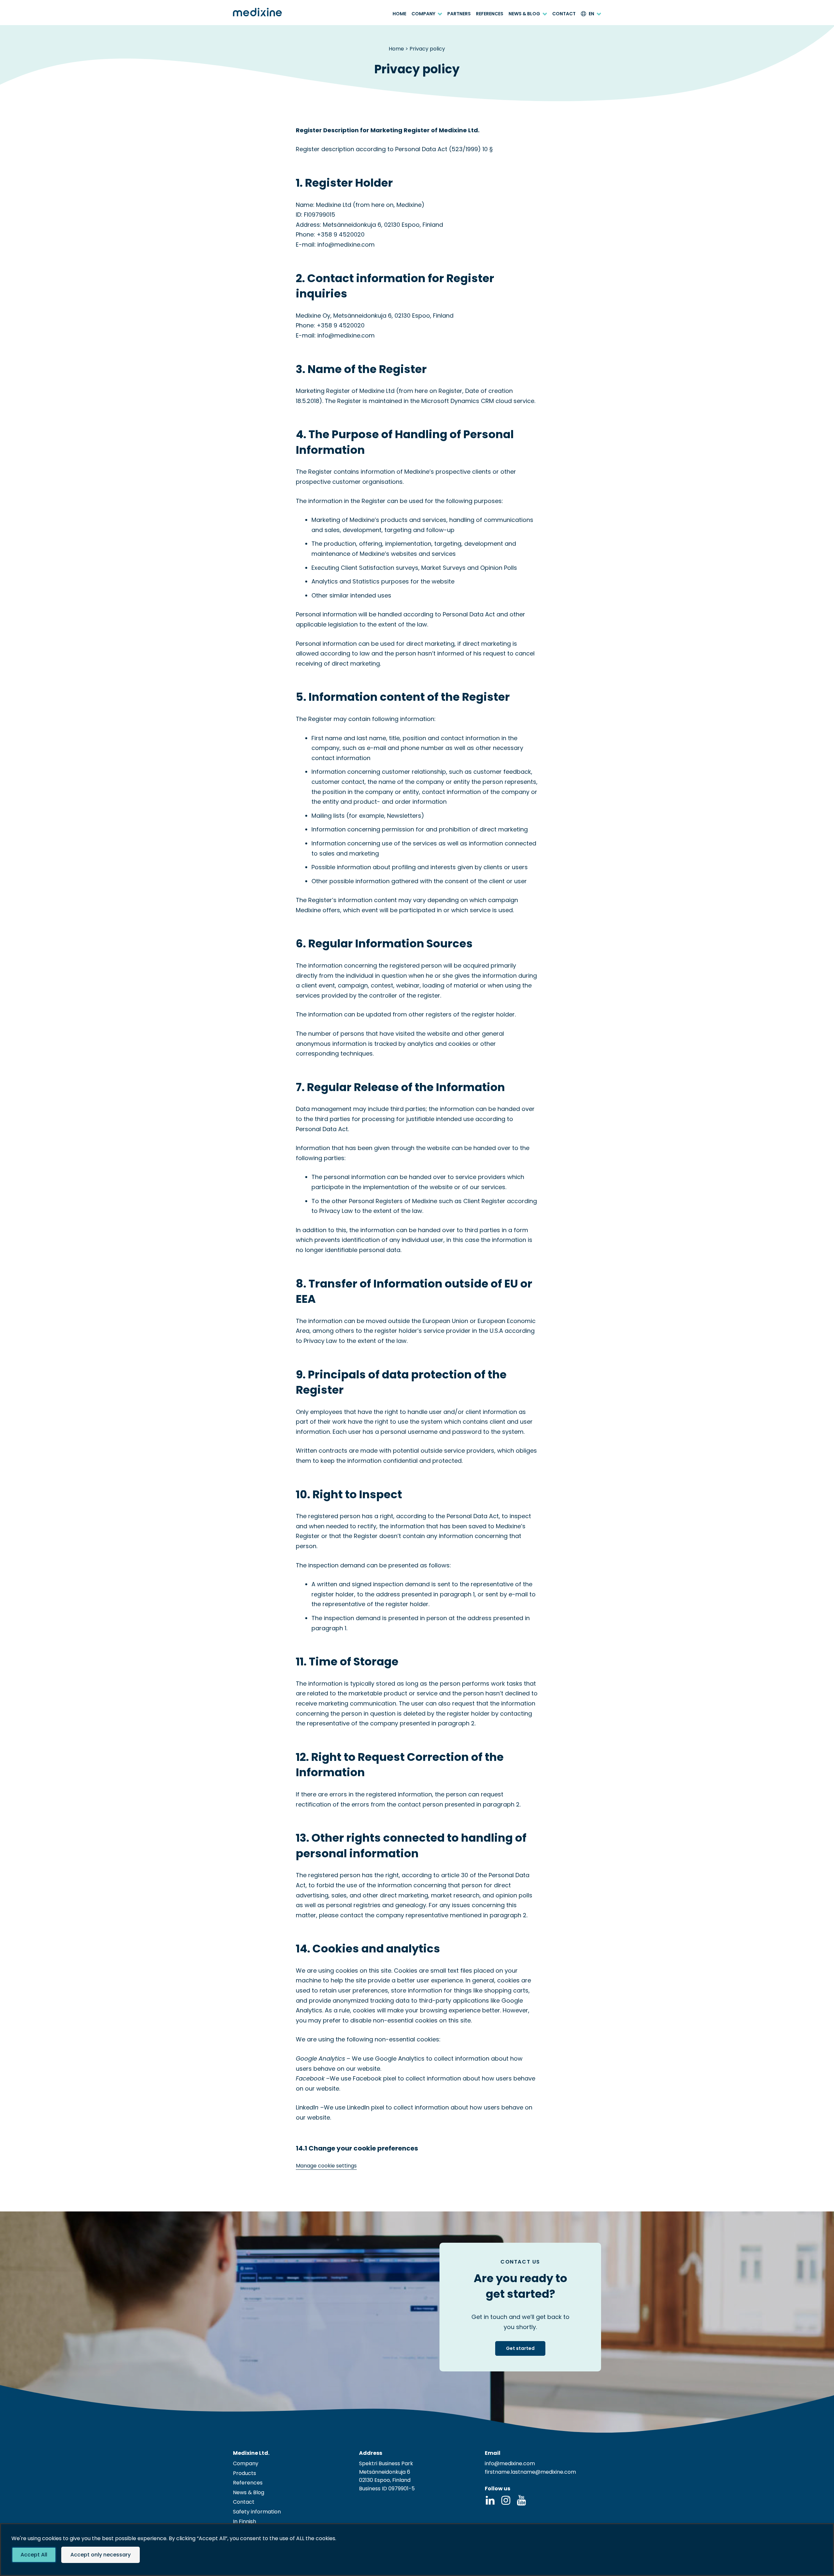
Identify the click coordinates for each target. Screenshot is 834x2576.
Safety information (257, 2512)
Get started (520, 2348)
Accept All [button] (34, 2555)
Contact (564, 14)
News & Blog (524, 14)
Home (399, 14)
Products (244, 2473)
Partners (459, 14)
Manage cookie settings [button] (326, 2166)
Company (423, 14)
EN (591, 14)
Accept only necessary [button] (101, 2555)
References (490, 14)
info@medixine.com (510, 2463)
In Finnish (244, 2521)
